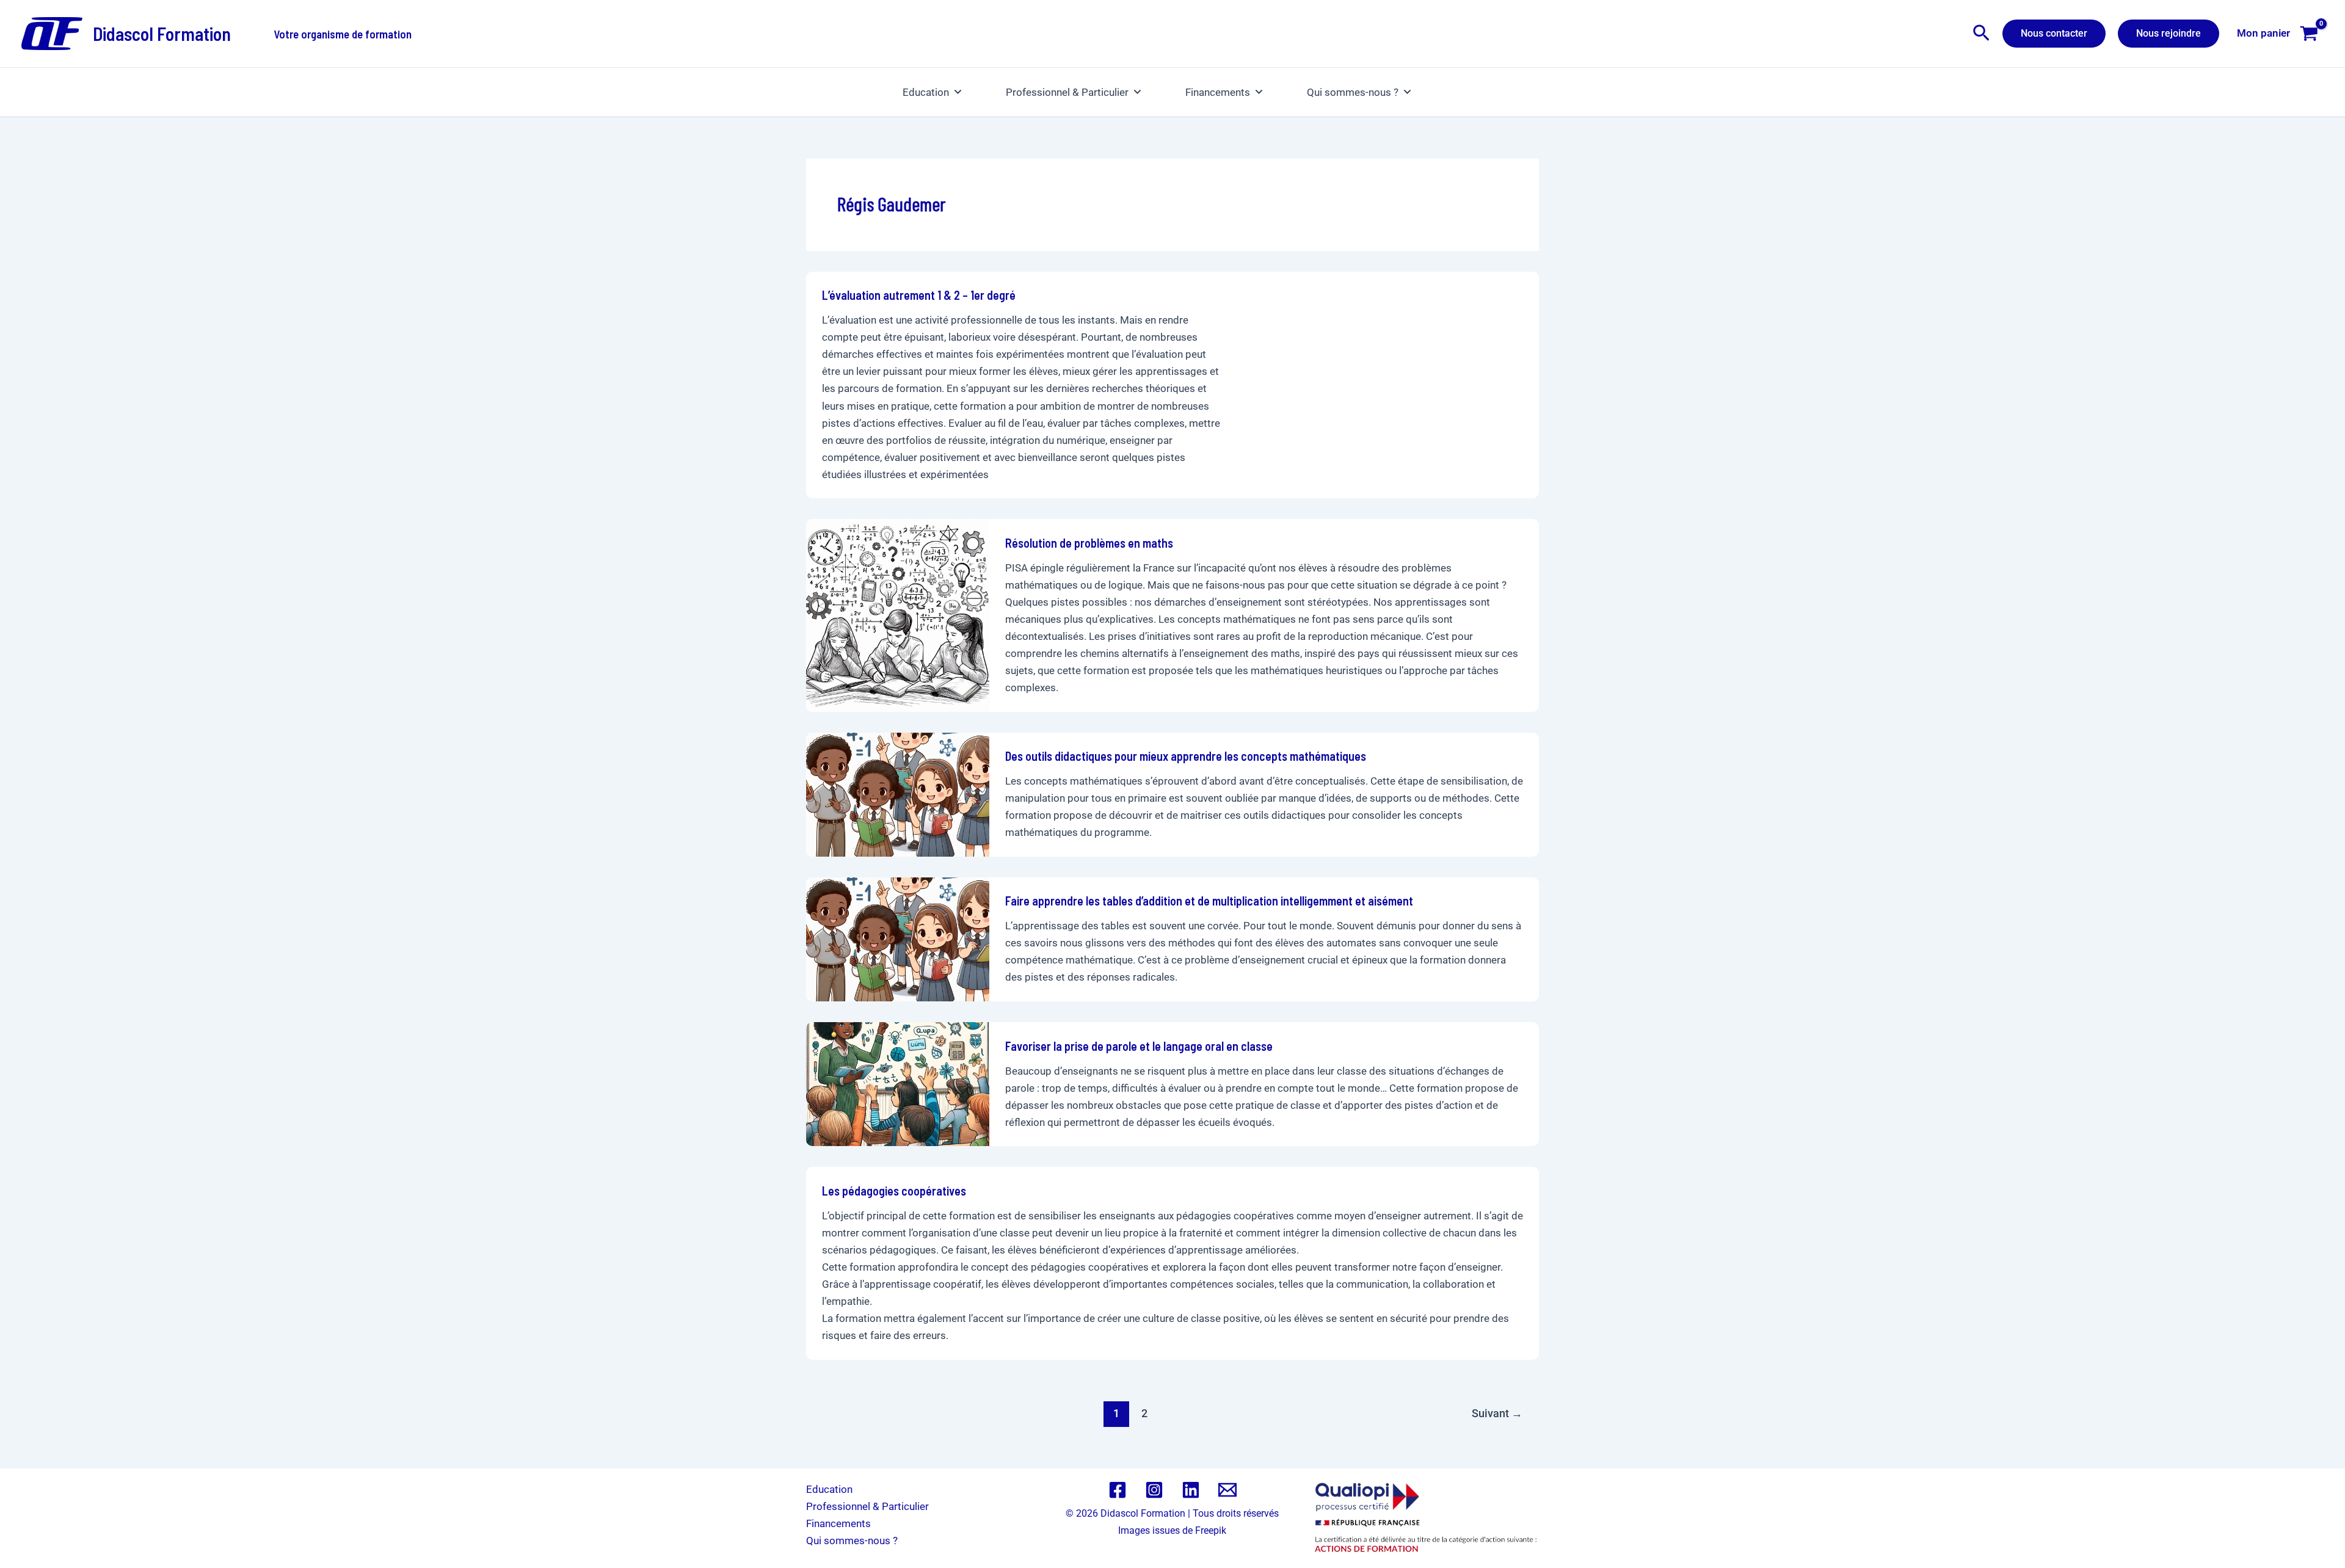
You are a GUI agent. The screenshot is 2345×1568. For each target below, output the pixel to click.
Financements (1218, 92)
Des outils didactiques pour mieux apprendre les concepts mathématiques (1186, 756)
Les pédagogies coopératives (894, 1191)
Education (926, 92)
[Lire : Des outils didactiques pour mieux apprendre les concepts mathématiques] (898, 794)
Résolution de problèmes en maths (1089, 543)
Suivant (1497, 1413)
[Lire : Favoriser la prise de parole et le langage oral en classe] (898, 1083)
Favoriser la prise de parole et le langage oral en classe (1139, 1046)
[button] (1981, 34)
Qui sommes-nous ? (1353, 92)
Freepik (1211, 1530)
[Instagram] (1154, 1490)
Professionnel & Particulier (1067, 92)
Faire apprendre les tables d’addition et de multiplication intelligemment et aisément (1209, 901)
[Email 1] (1227, 1490)
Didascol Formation (162, 34)
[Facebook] (1118, 1490)
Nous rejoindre (2169, 33)
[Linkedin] (1191, 1490)
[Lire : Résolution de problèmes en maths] (898, 614)
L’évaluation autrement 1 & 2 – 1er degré (919, 295)
